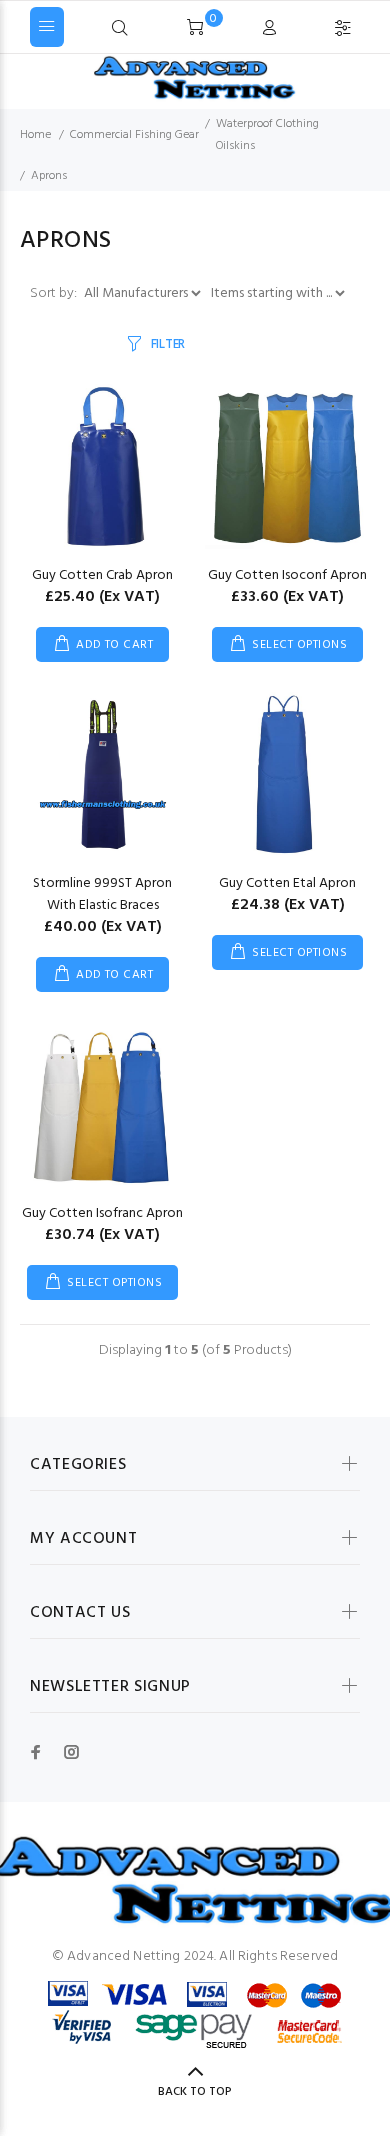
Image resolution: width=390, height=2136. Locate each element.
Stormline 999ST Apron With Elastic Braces (102, 894)
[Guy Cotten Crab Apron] (102, 466)
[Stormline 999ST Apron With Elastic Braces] (102, 774)
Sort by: (55, 293)
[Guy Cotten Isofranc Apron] (102, 1104)
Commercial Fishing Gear (134, 135)
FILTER (168, 344)
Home (35, 135)
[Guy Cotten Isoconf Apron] (287, 466)
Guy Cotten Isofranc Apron (102, 1213)
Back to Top (195, 2092)
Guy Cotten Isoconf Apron (287, 575)
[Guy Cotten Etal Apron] (287, 774)
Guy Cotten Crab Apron (102, 575)
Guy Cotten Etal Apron (287, 883)
